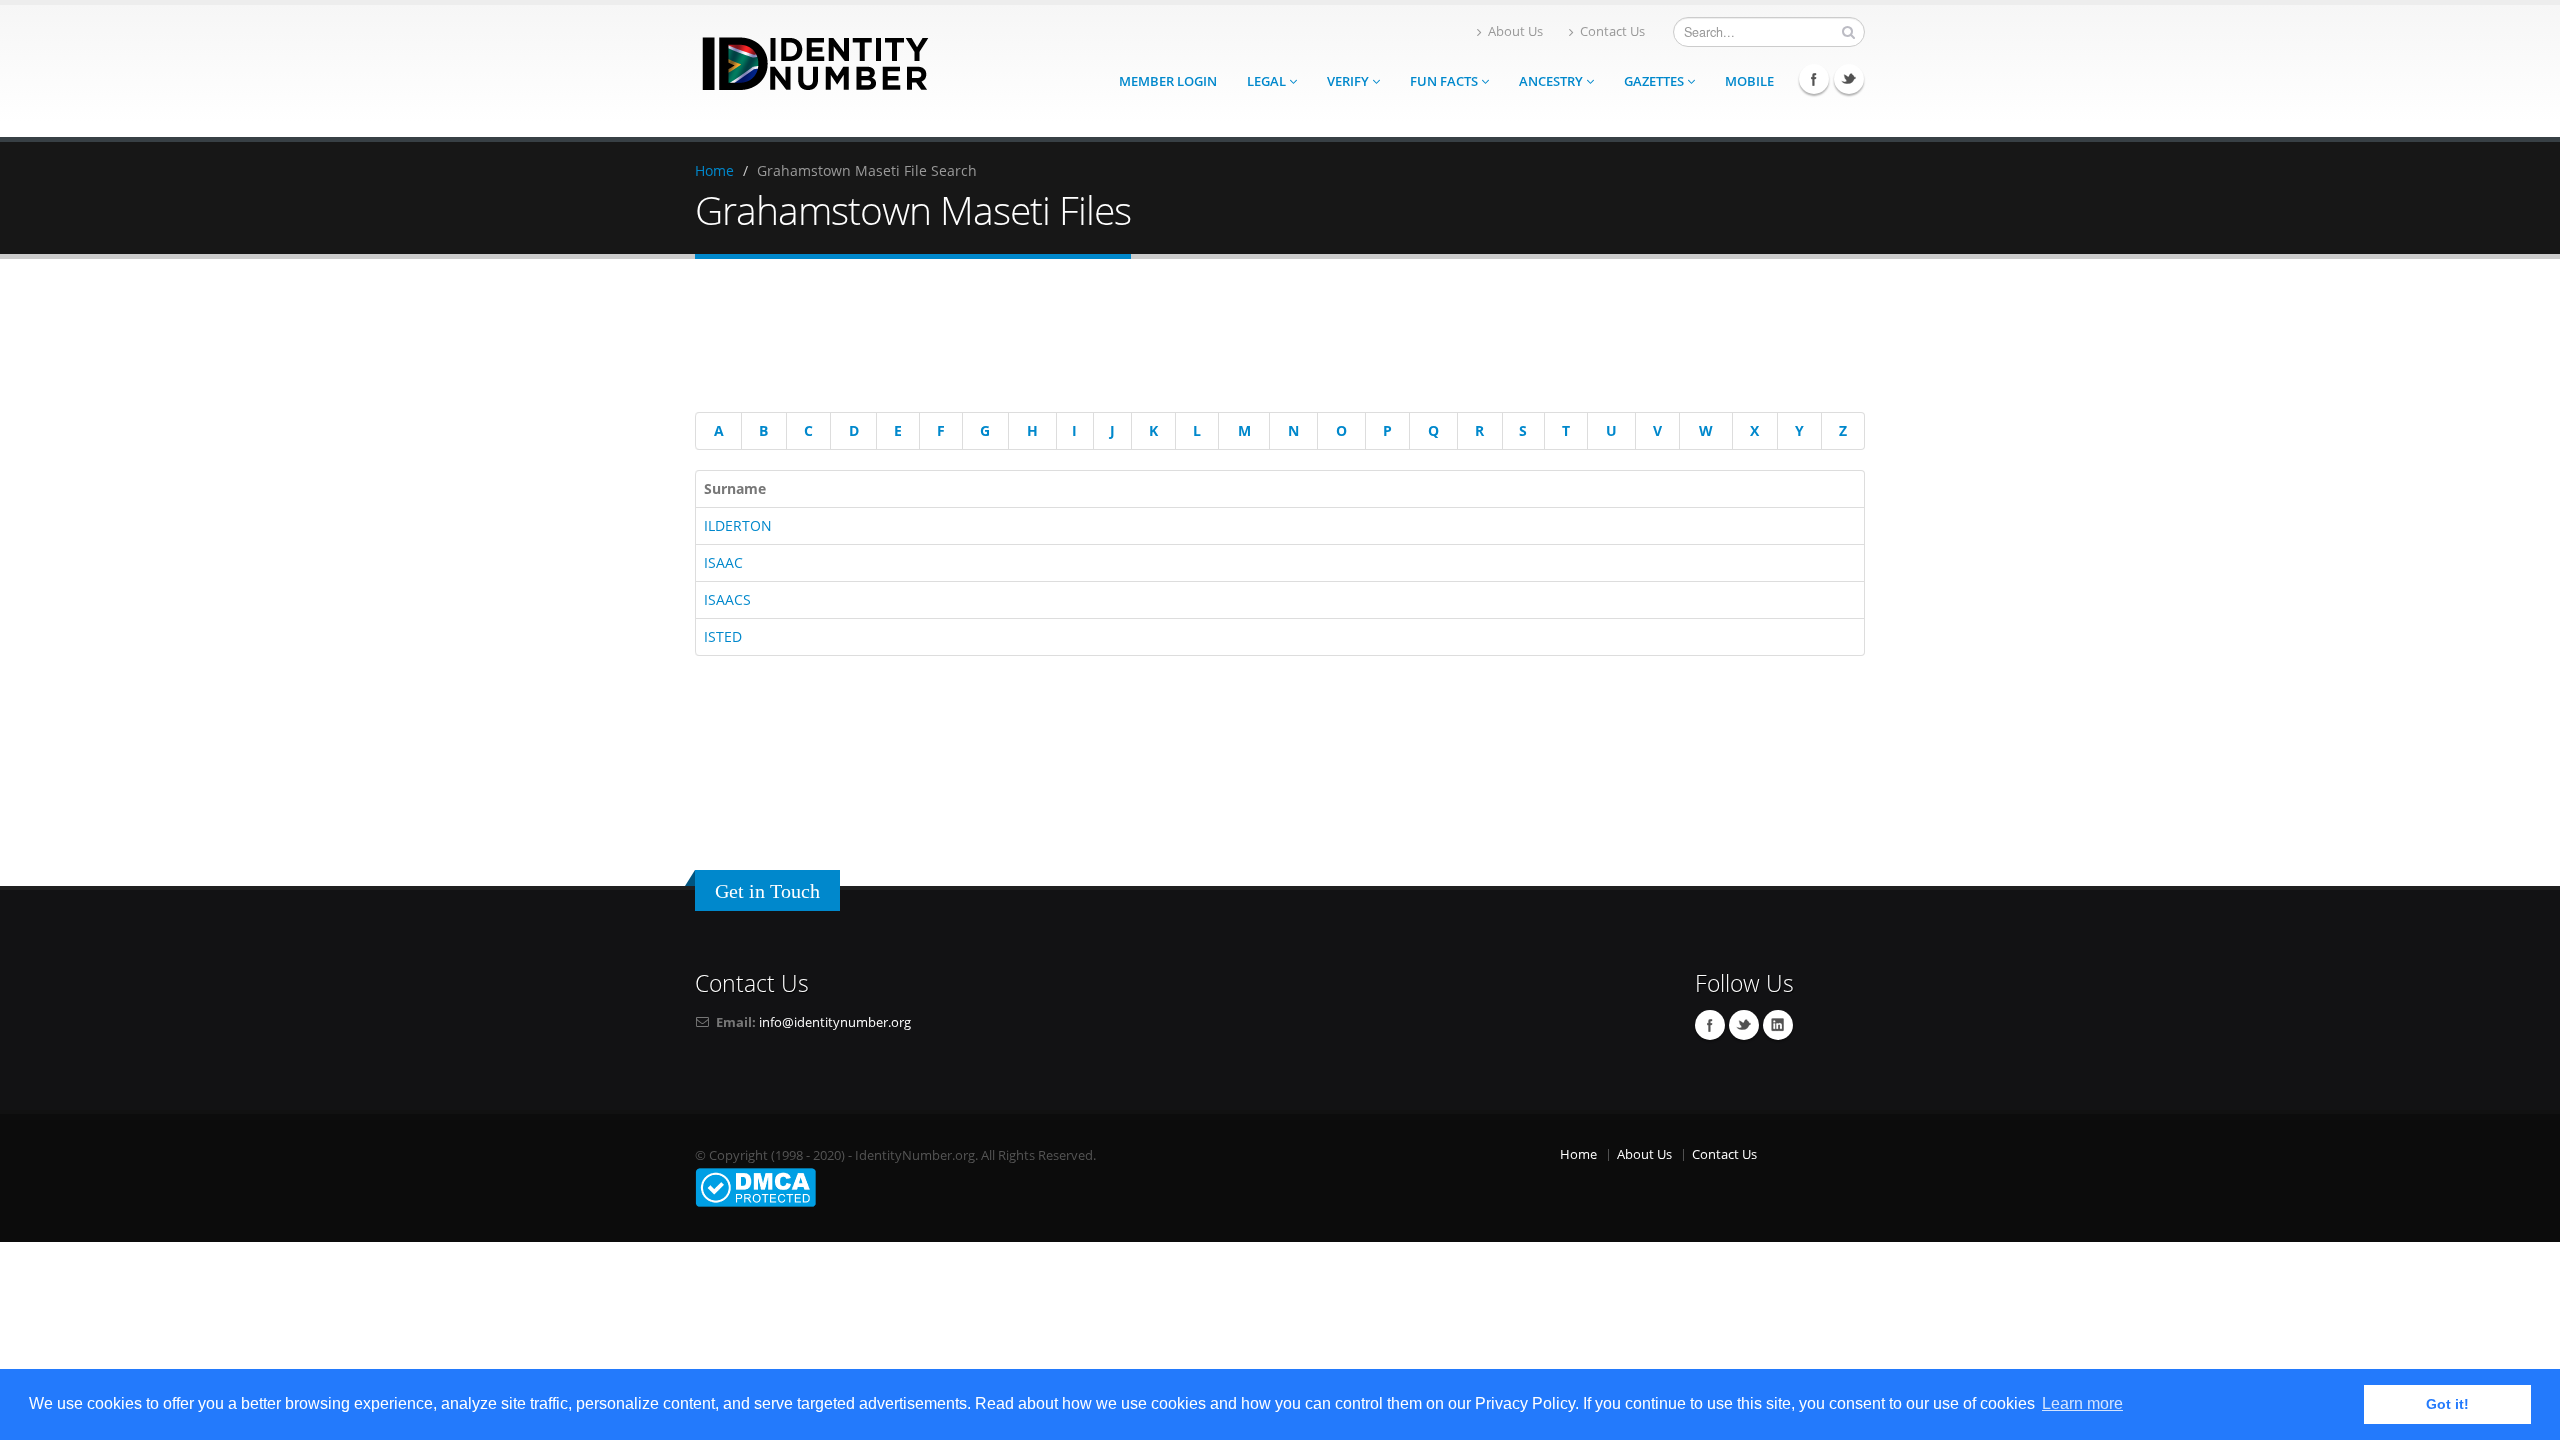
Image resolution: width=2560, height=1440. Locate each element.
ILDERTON (738, 525)
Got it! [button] (2447, 1404)
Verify (1349, 81)
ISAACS (727, 599)
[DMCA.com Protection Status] (755, 1186)
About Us (1515, 31)
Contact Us (1612, 31)
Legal (1268, 81)
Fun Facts (1445, 81)
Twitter (1849, 79)
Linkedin (1778, 1025)
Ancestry (1552, 81)
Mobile (1749, 81)
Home (714, 170)
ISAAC (723, 562)
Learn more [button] (2082, 1403)
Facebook (1814, 79)
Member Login (1168, 81)
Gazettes (1655, 81)
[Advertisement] (1265, 339)
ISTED (723, 636)
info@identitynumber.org (835, 1022)
